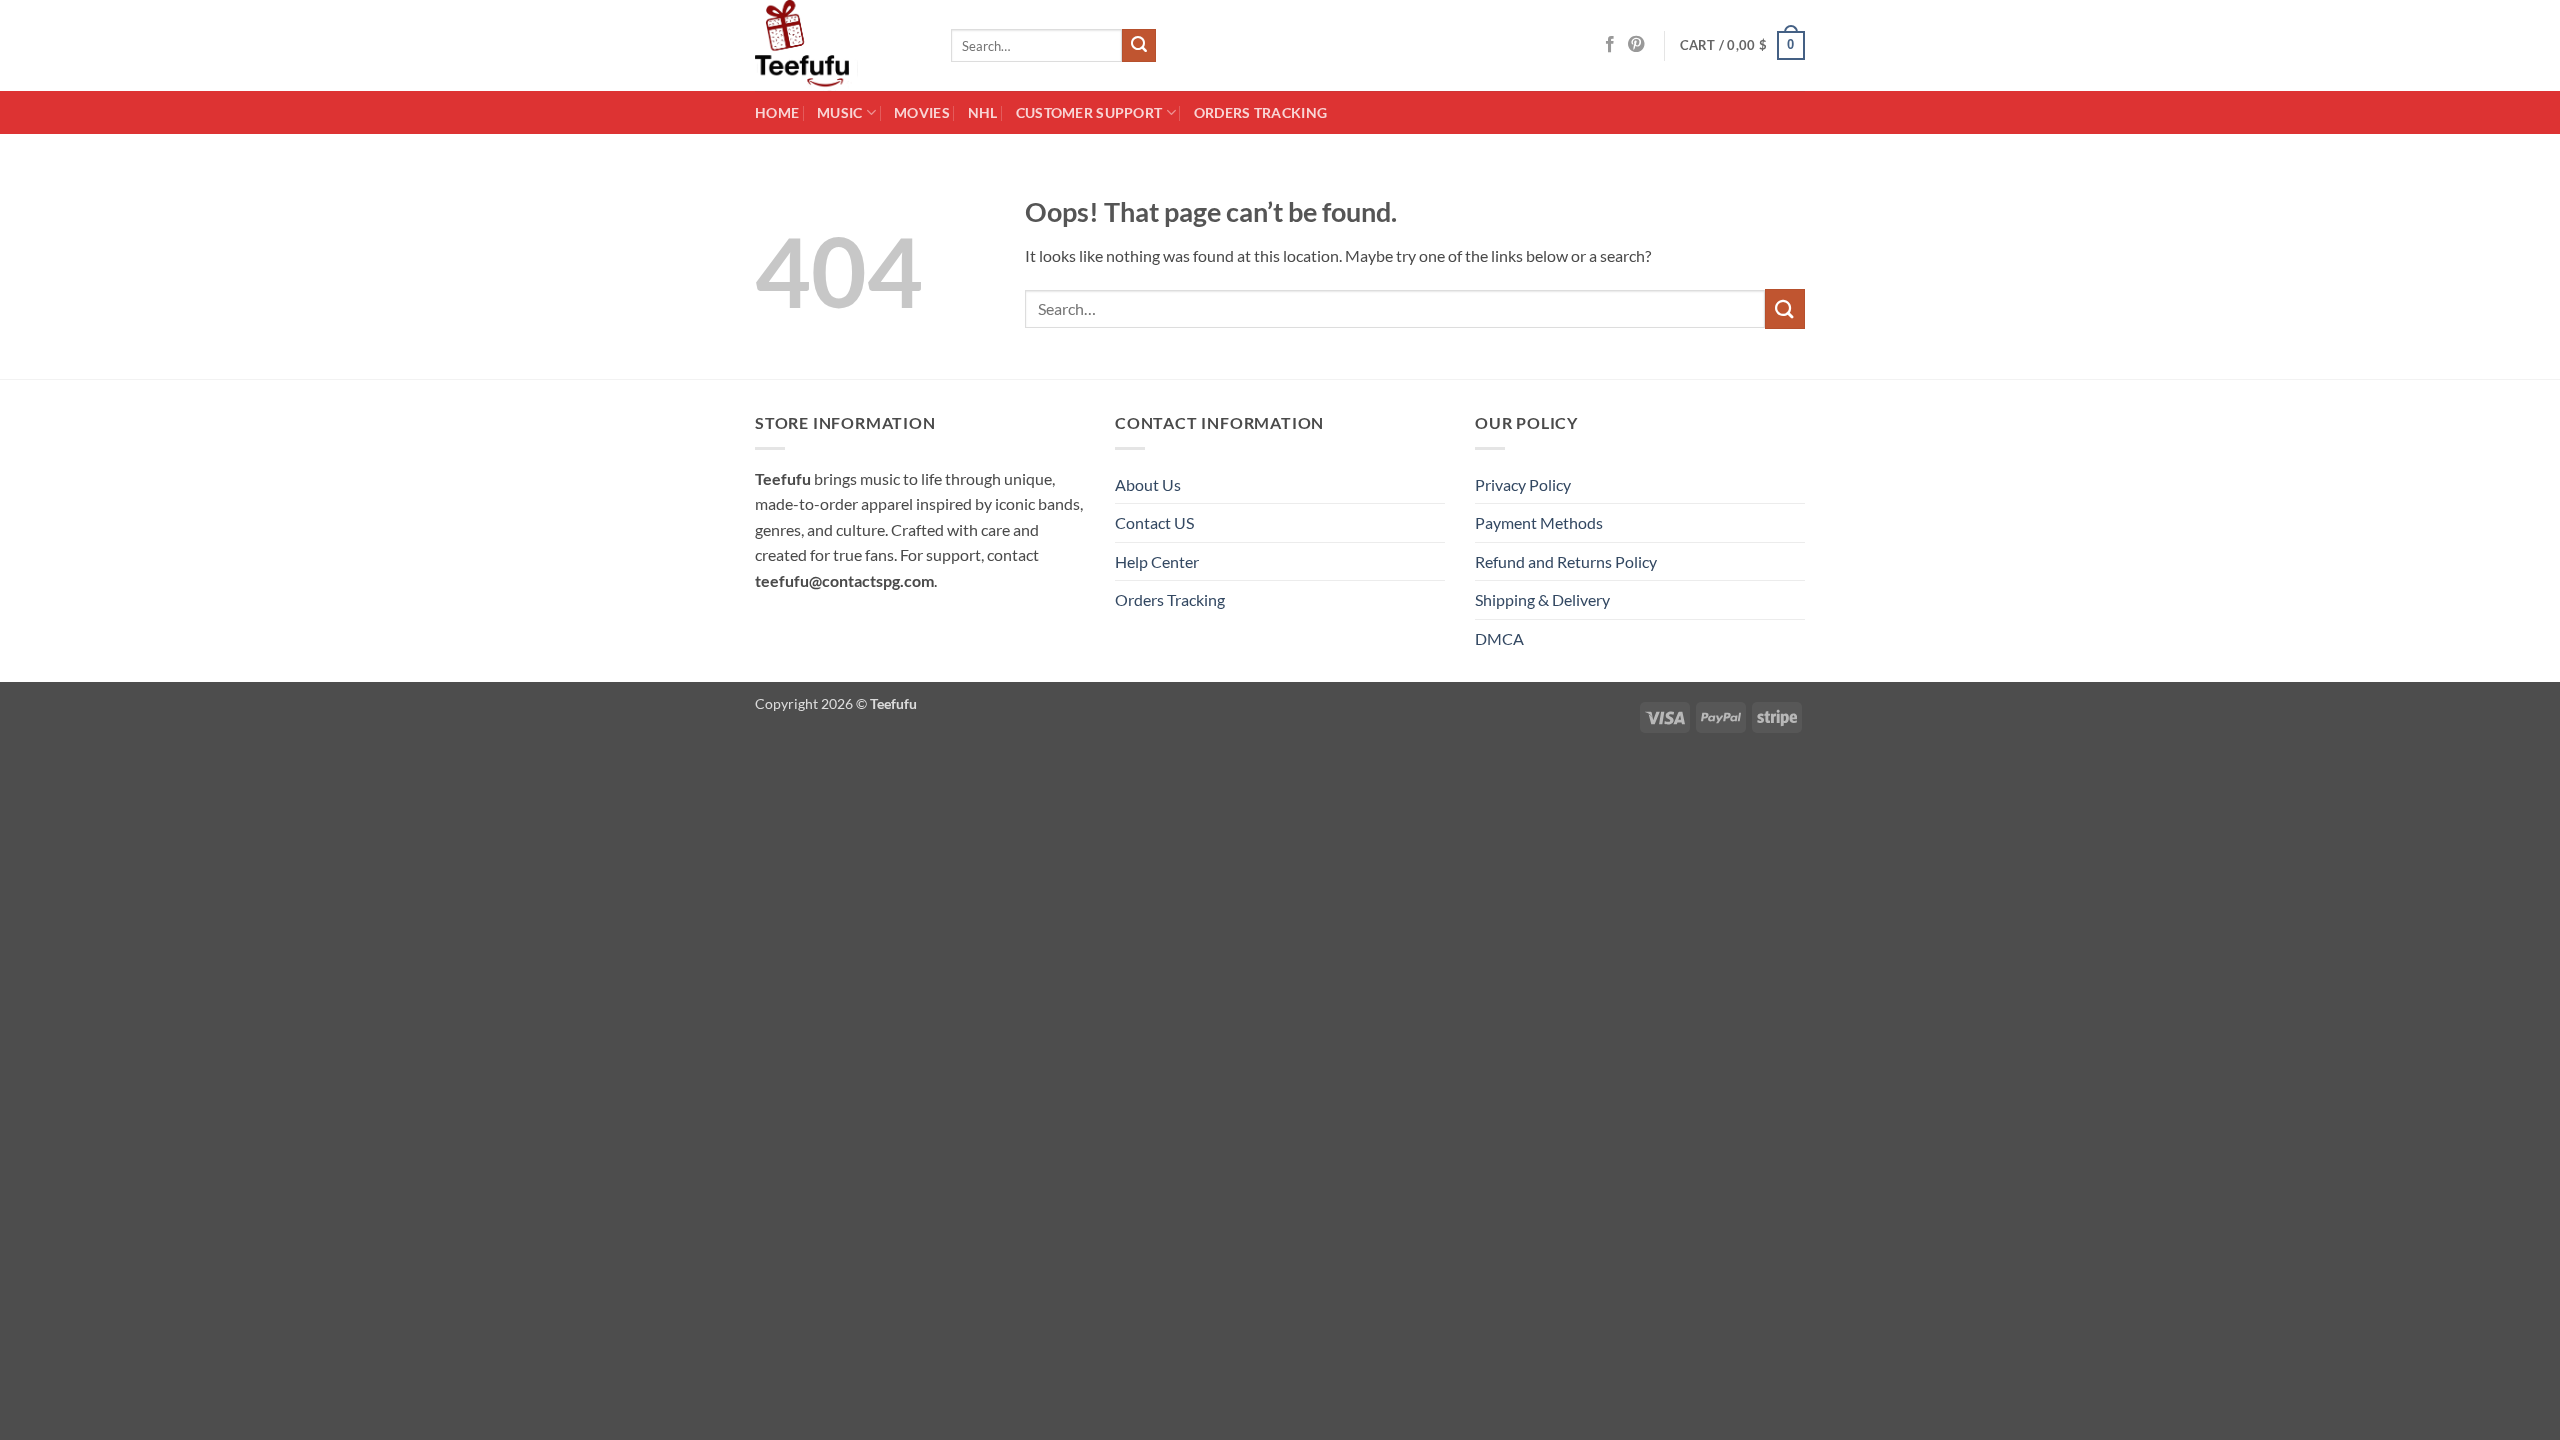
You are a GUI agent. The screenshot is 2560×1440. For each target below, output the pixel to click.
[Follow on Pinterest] (1636, 45)
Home (777, 112)
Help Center (1157, 561)
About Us (1148, 484)
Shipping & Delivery (1542, 599)
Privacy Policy (1523, 484)
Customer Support (1089, 112)
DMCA (1499, 638)
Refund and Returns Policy (1566, 561)
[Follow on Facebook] (1610, 45)
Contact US (1154, 522)
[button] (1743, 46)
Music (839, 112)
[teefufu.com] (838, 45)
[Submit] (1139, 46)
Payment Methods (1539, 522)
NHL (983, 112)
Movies (922, 112)
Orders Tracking (1260, 112)
